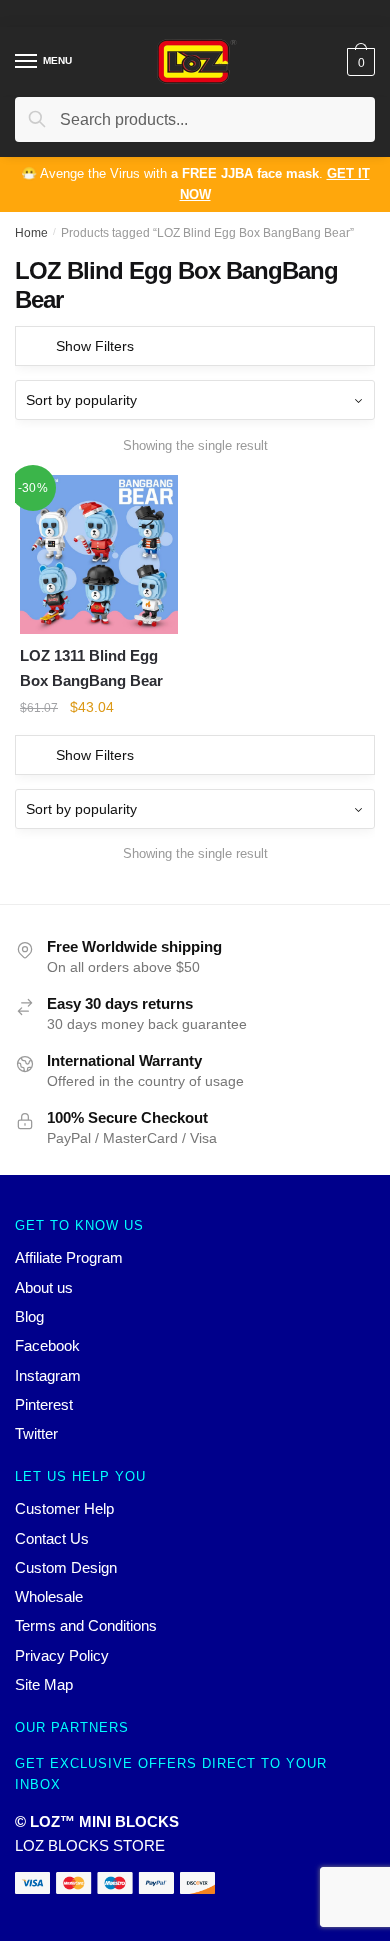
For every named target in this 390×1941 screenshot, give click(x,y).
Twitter (36, 1433)
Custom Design (66, 1567)
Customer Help (64, 1508)
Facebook (47, 1345)
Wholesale (49, 1596)
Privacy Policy (62, 1655)
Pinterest (44, 1404)
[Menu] (27, 62)
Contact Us (52, 1538)
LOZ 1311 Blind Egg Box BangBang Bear (91, 667)
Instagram (48, 1375)
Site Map (44, 1684)
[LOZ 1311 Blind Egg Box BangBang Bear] (99, 554)
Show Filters (95, 346)
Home (31, 233)
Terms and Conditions (86, 1625)
